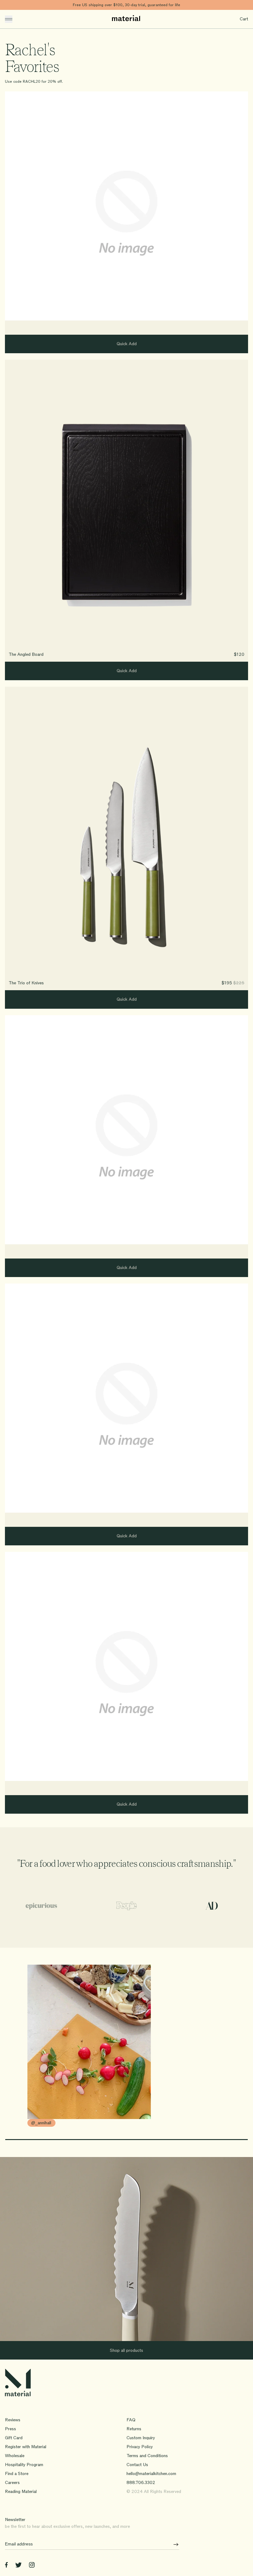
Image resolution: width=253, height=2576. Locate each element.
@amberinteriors (25, 2123)
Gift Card (14, 2438)
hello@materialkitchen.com (151, 2474)
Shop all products (126, 2350)
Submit (174, 2544)
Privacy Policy (140, 2447)
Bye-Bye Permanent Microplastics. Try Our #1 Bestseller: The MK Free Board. (127, 5)
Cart (244, 19)
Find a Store (17, 2474)
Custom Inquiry (141, 2438)
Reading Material (21, 2492)
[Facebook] (6, 2566)
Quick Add (127, 344)
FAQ (131, 2420)
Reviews (13, 2420)
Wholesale (15, 2456)
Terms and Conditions (147, 2456)
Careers (12, 2483)
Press (10, 2429)
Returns (134, 2429)
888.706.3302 (141, 2483)
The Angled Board (26, 654)
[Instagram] (32, 2566)
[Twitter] (18, 2566)
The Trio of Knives (26, 983)
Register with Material (26, 2447)
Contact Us (137, 2465)
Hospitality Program (24, 2465)
